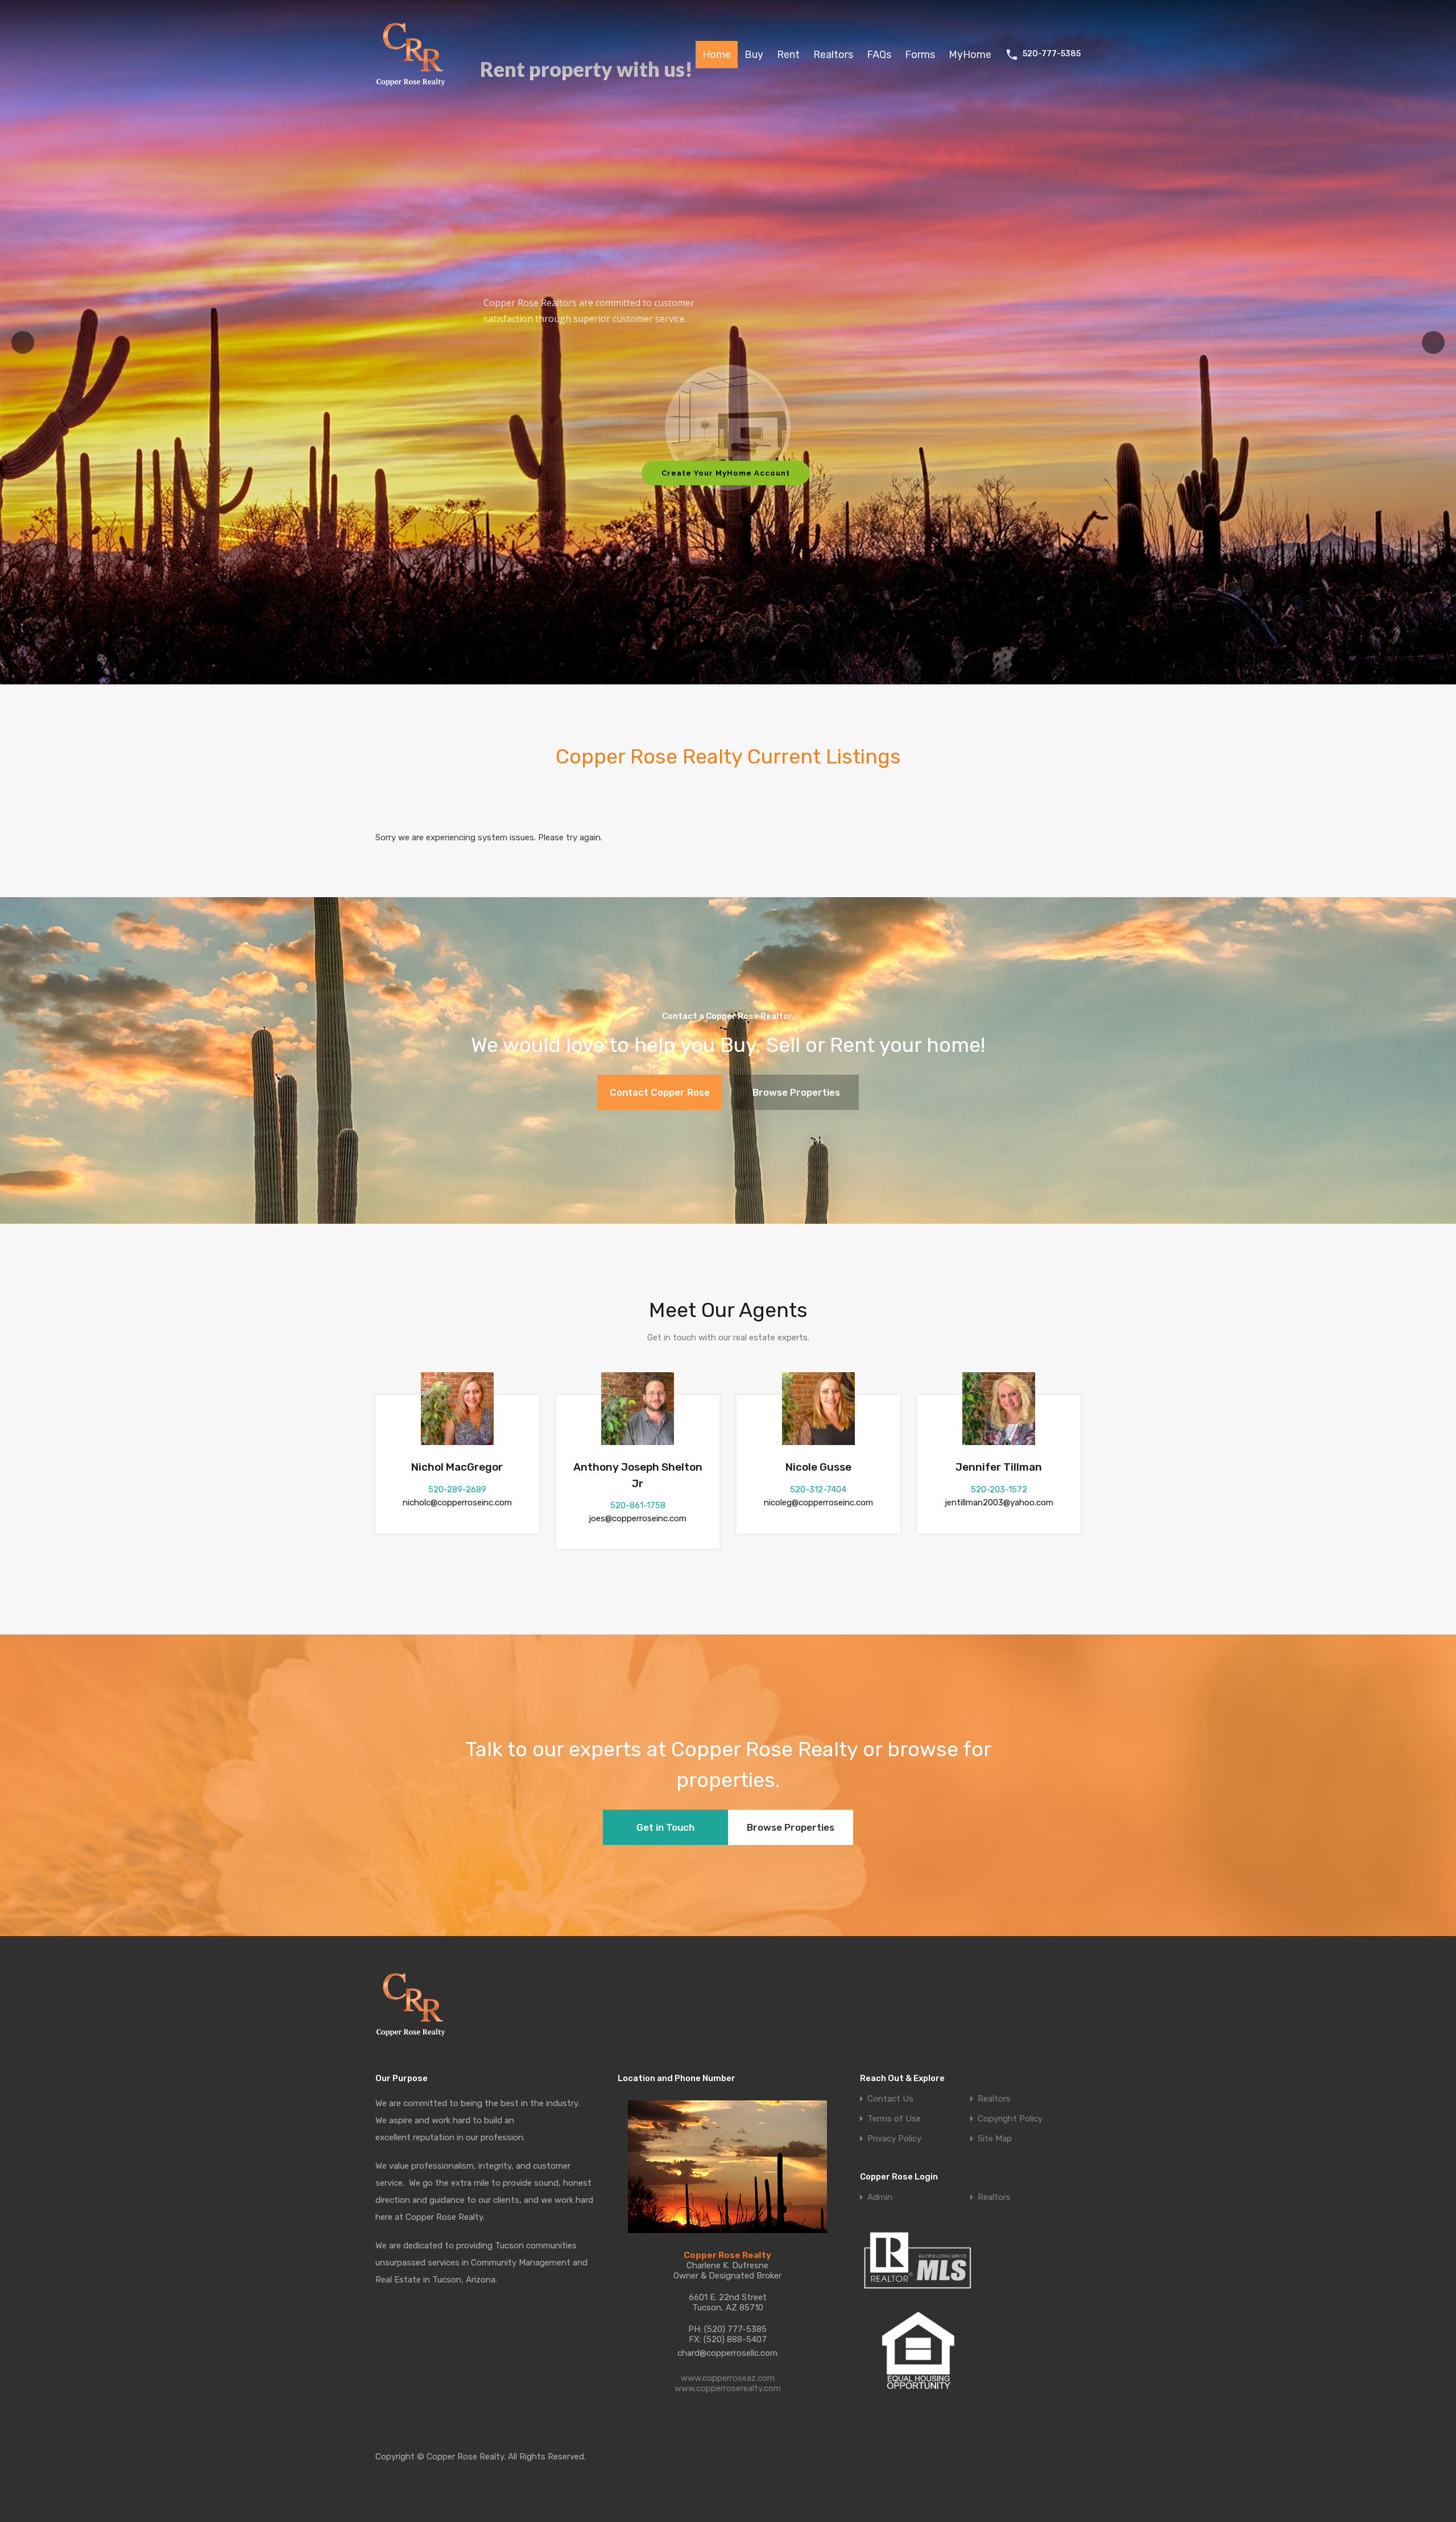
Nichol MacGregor (457, 1467)
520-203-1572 (999, 1489)
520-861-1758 (638, 1505)
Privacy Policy (894, 2139)
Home (717, 55)
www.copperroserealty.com (728, 2388)
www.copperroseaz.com (728, 2378)
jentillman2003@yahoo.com (999, 1503)
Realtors (833, 55)
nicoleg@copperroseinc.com (818, 1503)
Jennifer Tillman (999, 1467)
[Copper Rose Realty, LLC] (414, 89)
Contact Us (890, 2099)
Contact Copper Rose (660, 1092)
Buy (754, 55)
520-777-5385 (1052, 54)
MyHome (970, 55)
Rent (788, 55)
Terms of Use (894, 2119)
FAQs (879, 55)
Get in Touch (665, 1827)
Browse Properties (796, 1092)
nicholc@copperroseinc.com (457, 1503)
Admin (880, 2197)
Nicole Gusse (818, 1467)
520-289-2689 (457, 1489)
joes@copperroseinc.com (638, 1518)
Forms (920, 55)
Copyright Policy (1010, 2119)
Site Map (995, 2139)
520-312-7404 (818, 1489)
